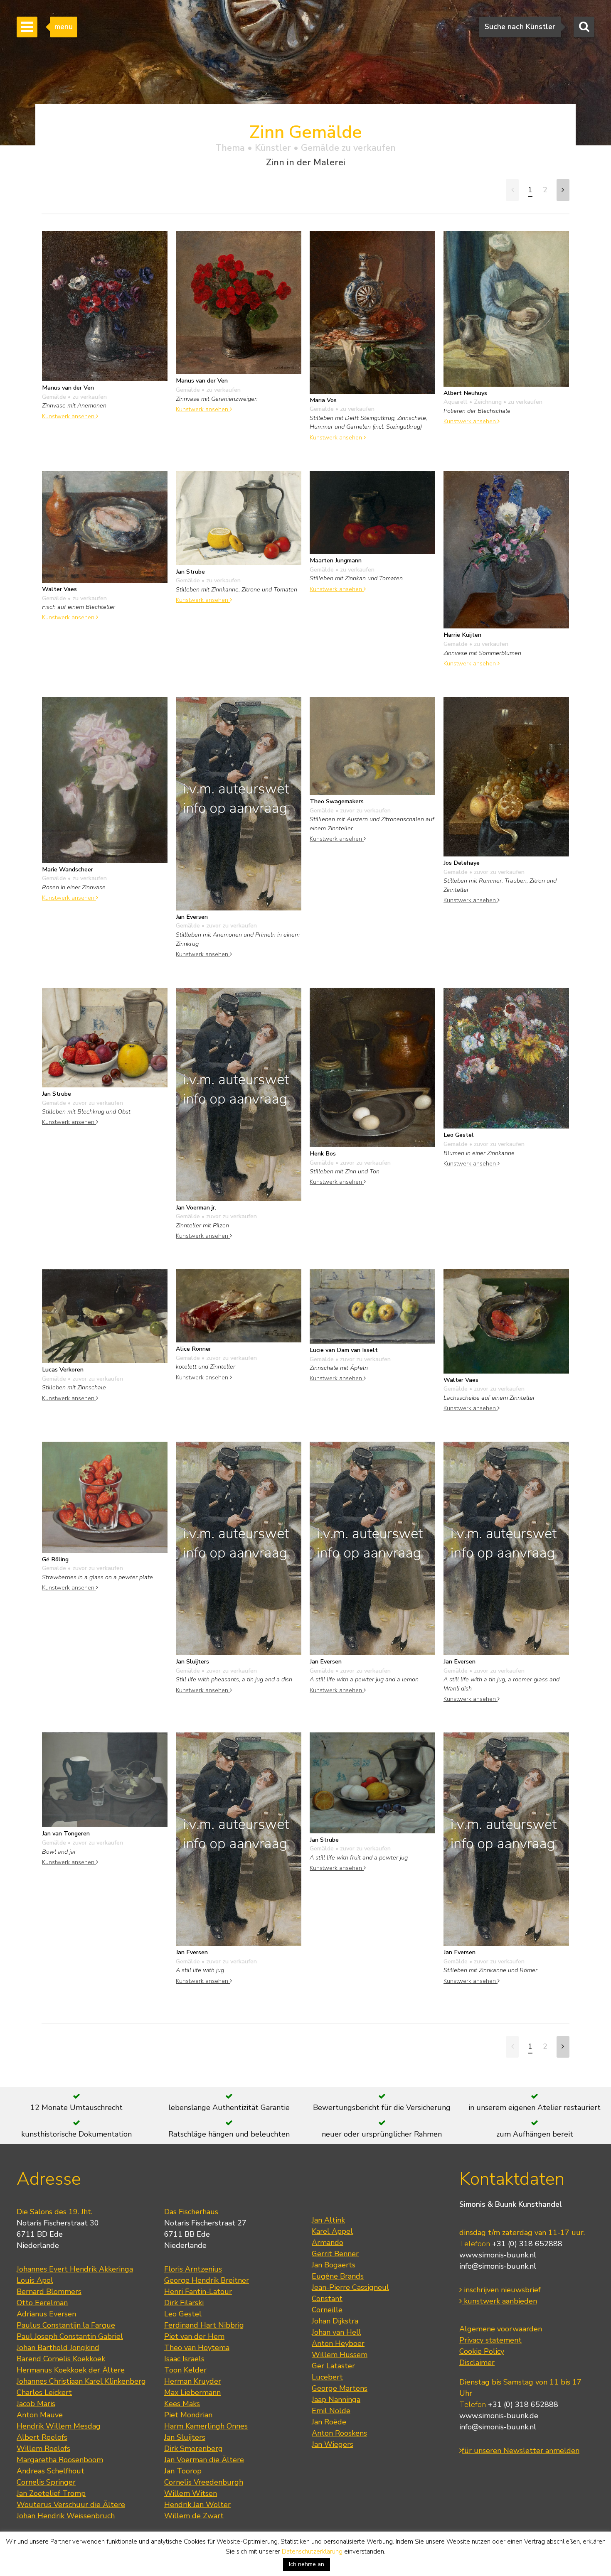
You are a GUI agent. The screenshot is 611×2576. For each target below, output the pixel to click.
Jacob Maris (36, 2404)
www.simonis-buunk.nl (498, 2255)
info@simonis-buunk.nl (498, 2266)
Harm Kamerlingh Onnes (206, 2426)
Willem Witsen (191, 2493)
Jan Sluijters (185, 2437)
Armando (328, 2242)
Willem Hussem (340, 2355)
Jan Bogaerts (334, 2265)
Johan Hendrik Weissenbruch (66, 2516)
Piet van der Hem (194, 2336)
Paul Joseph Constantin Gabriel (70, 2336)
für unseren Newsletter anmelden (521, 2451)
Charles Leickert (44, 2392)
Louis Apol (35, 2280)
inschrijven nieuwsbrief (501, 2290)
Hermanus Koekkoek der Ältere (71, 2370)
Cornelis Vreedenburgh (204, 2482)
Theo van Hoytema (197, 2348)
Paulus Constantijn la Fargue (66, 2325)
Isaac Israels (184, 2359)
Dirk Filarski (184, 2303)
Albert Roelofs (42, 2437)
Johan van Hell (336, 2332)
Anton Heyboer (338, 2343)
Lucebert (327, 2377)
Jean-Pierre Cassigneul (350, 2287)
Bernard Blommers (49, 2291)
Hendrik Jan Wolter (197, 2505)
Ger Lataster (333, 2366)
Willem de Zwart (194, 2516)
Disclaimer (477, 2363)
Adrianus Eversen (46, 2314)
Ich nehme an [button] (307, 2564)
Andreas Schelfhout (51, 2471)
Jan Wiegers (333, 2444)
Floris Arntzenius (193, 2269)
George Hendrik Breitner (207, 2280)
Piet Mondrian (188, 2415)
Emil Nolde (331, 2411)
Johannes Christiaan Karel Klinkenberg (81, 2381)
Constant (327, 2299)
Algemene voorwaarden (501, 2329)
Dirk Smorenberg (193, 2448)
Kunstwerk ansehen (69, 416)
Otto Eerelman (42, 2303)
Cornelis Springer (46, 2482)
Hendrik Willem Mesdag (59, 2426)
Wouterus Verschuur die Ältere (71, 2505)
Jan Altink (328, 2220)
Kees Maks (182, 2404)
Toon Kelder (185, 2370)
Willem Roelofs (43, 2448)
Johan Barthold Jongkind (58, 2348)
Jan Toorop (183, 2471)
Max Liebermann (192, 2392)
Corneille (327, 2310)
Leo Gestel (183, 2314)
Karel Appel (332, 2231)
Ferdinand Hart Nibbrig (204, 2325)
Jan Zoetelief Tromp (51, 2493)
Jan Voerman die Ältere (204, 2460)
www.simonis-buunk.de (499, 2416)
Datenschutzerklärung (312, 2551)
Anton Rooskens (339, 2433)
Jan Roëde (329, 2422)
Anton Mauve (40, 2415)
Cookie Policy (482, 2351)
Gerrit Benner (335, 2254)
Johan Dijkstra (335, 2321)
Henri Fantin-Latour (198, 2291)
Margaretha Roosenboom (60, 2460)
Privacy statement (490, 2340)
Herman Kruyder (193, 2381)
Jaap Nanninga (336, 2399)
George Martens (340, 2388)
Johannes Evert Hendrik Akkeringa (75, 2269)
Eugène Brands (338, 2276)
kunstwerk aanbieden (499, 2301)
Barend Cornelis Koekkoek (61, 2359)
